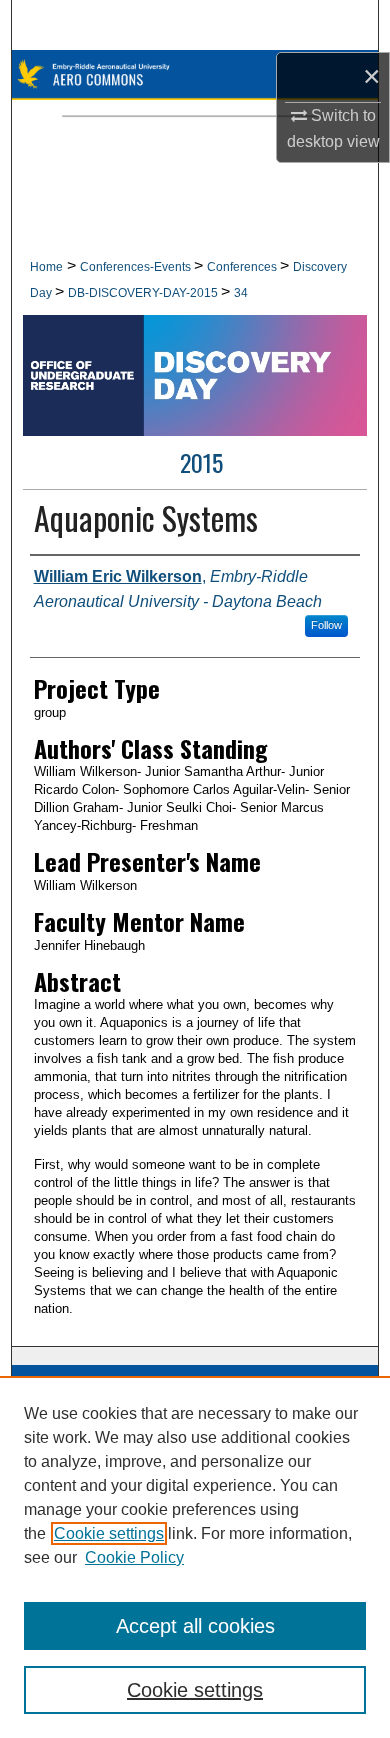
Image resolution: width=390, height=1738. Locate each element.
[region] (195, 1557)
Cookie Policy (134, 1557)
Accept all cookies (195, 1626)
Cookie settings (109, 1533)
